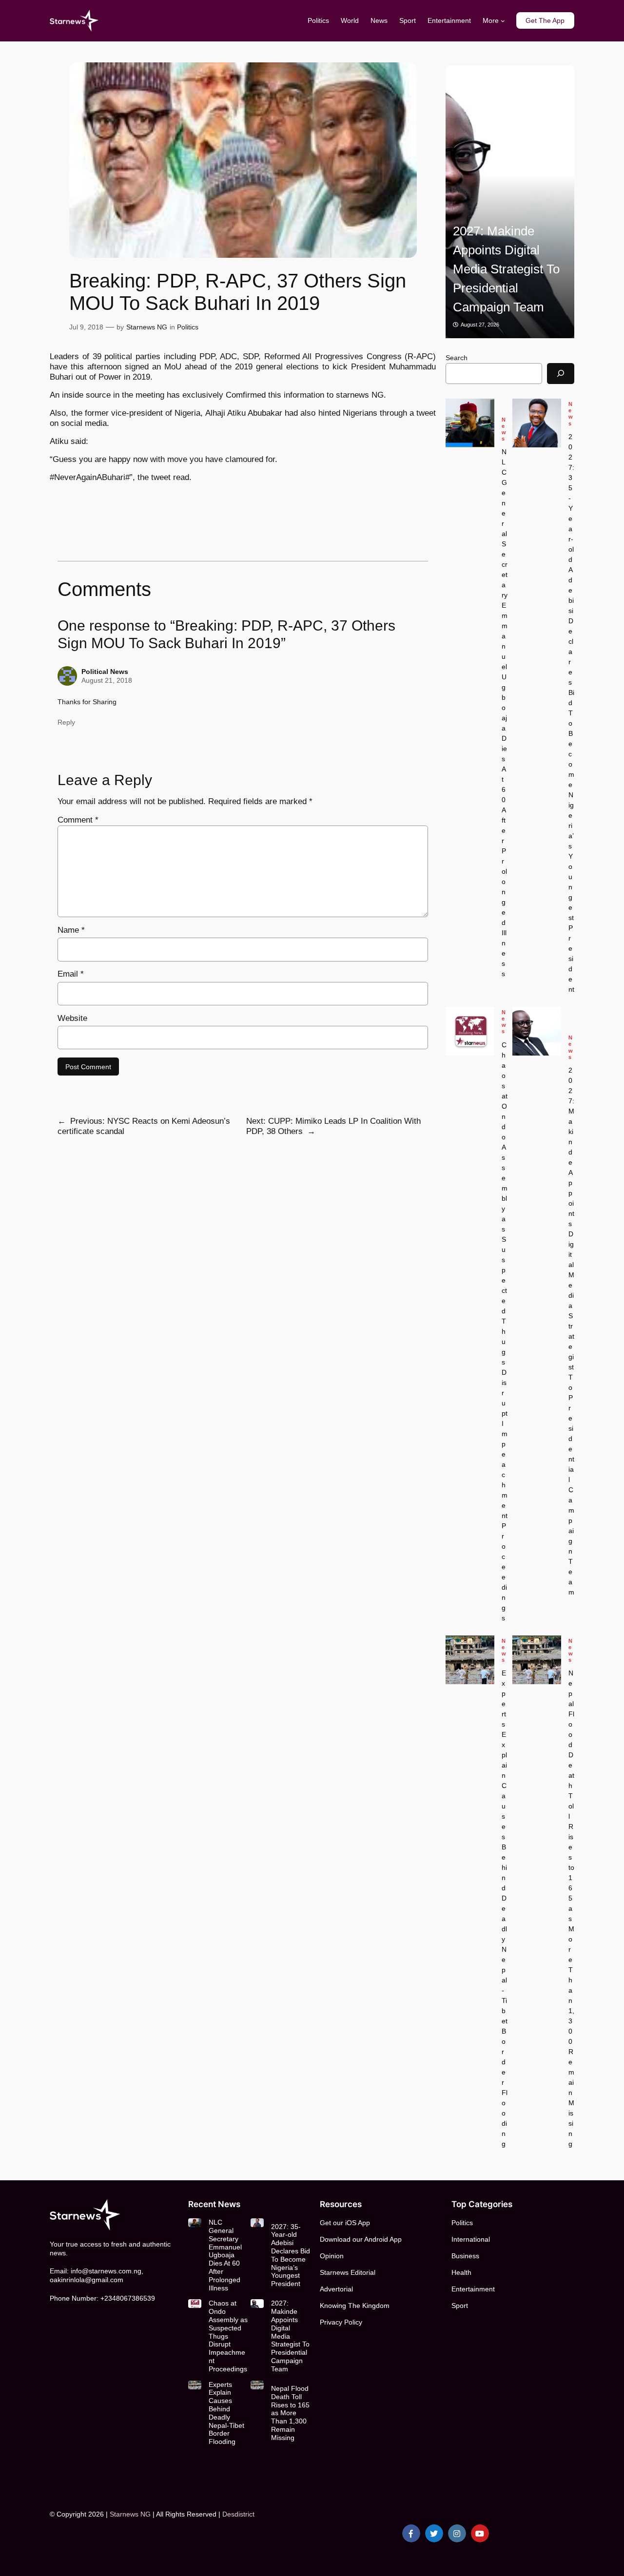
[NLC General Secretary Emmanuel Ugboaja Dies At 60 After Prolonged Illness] (470, 423)
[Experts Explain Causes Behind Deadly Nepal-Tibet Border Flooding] (470, 1660)
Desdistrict (238, 2514)
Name (71, 930)
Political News (105, 672)
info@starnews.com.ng (106, 2271)
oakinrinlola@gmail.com (87, 2280)
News (504, 429)
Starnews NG (147, 327)
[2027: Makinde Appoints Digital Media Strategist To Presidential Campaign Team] (510, 202)
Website (72, 1018)
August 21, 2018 (107, 680)
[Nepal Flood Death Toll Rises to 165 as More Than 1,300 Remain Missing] (537, 1660)
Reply (66, 722)
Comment (78, 820)
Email (71, 974)
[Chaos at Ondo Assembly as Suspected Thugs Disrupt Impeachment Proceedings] (470, 1031)
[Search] (561, 374)
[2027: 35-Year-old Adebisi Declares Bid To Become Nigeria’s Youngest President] (537, 423)
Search (457, 358)
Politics (188, 327)
